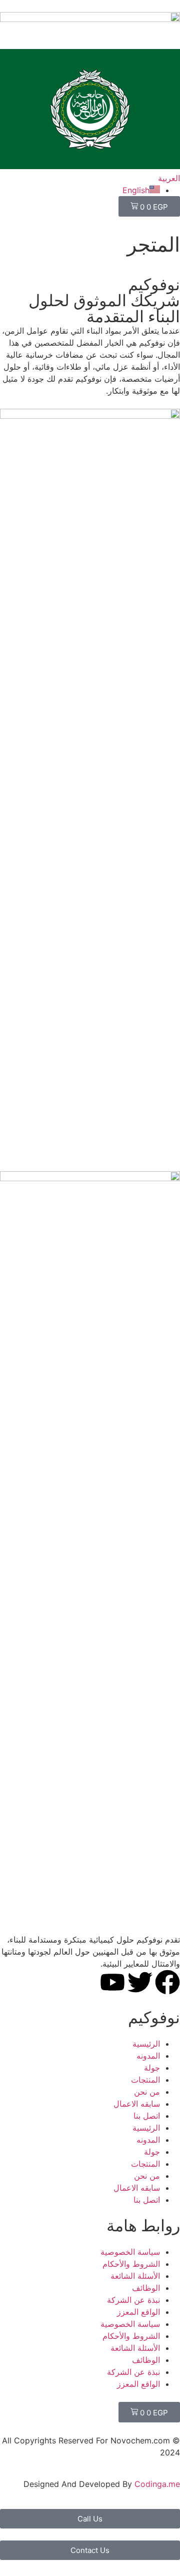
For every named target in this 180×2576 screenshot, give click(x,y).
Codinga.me (157, 2484)
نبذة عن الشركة (133, 2300)
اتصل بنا (147, 2116)
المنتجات (145, 2080)
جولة (152, 2068)
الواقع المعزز (138, 2312)
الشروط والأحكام (131, 2264)
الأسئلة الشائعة (135, 2276)
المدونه (148, 2056)
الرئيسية (146, 2044)
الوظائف (146, 2288)
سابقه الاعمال (137, 2104)
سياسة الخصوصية (130, 2252)
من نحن (147, 2092)
